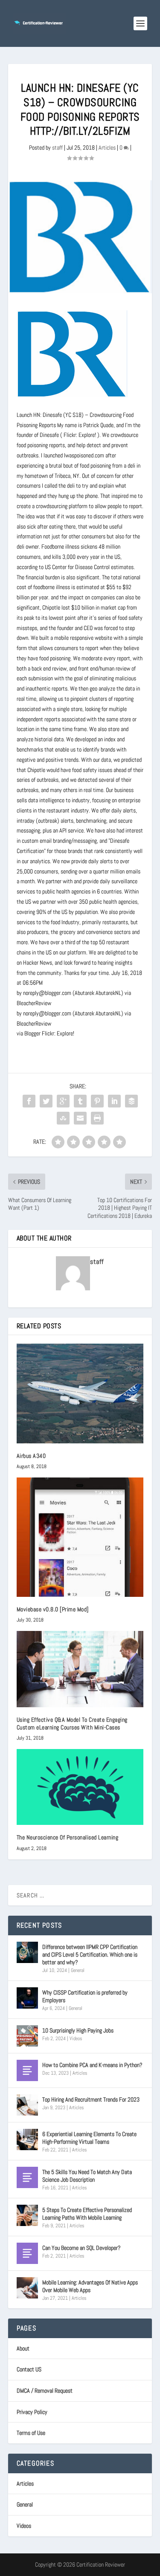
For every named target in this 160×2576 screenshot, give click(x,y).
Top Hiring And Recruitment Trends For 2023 (91, 2099)
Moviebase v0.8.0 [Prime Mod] (53, 1609)
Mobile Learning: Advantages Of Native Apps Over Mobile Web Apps (90, 2286)
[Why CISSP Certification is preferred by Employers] (27, 1998)
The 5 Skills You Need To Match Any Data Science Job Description (87, 2176)
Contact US (29, 2369)
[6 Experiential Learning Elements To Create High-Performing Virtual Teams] (27, 2139)
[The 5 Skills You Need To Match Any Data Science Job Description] (27, 2177)
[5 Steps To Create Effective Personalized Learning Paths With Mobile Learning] (27, 2215)
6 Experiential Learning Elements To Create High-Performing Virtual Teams (89, 2138)
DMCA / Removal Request (45, 2391)
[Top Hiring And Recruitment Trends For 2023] (27, 2105)
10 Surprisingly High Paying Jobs (78, 2030)
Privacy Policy (32, 2412)
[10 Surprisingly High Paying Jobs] (27, 2036)
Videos (76, 2038)
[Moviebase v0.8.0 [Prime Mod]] (80, 1537)
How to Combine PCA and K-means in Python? (92, 2065)
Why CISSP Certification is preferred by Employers (85, 1996)
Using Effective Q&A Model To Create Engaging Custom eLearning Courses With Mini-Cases (72, 1723)
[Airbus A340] (80, 1394)
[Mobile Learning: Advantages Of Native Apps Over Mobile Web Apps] (27, 2288)
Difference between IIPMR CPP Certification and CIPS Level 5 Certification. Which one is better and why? (90, 1954)
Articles (107, 147)
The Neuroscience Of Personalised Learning (68, 1837)
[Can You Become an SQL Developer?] (27, 2253)
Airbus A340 (31, 1456)
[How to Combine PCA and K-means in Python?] (27, 2070)
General (78, 1970)
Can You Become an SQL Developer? (81, 2248)
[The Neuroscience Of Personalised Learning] (80, 1787)
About (23, 2348)
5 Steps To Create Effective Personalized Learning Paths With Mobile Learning (87, 2214)
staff (57, 147)
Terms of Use (31, 2433)
